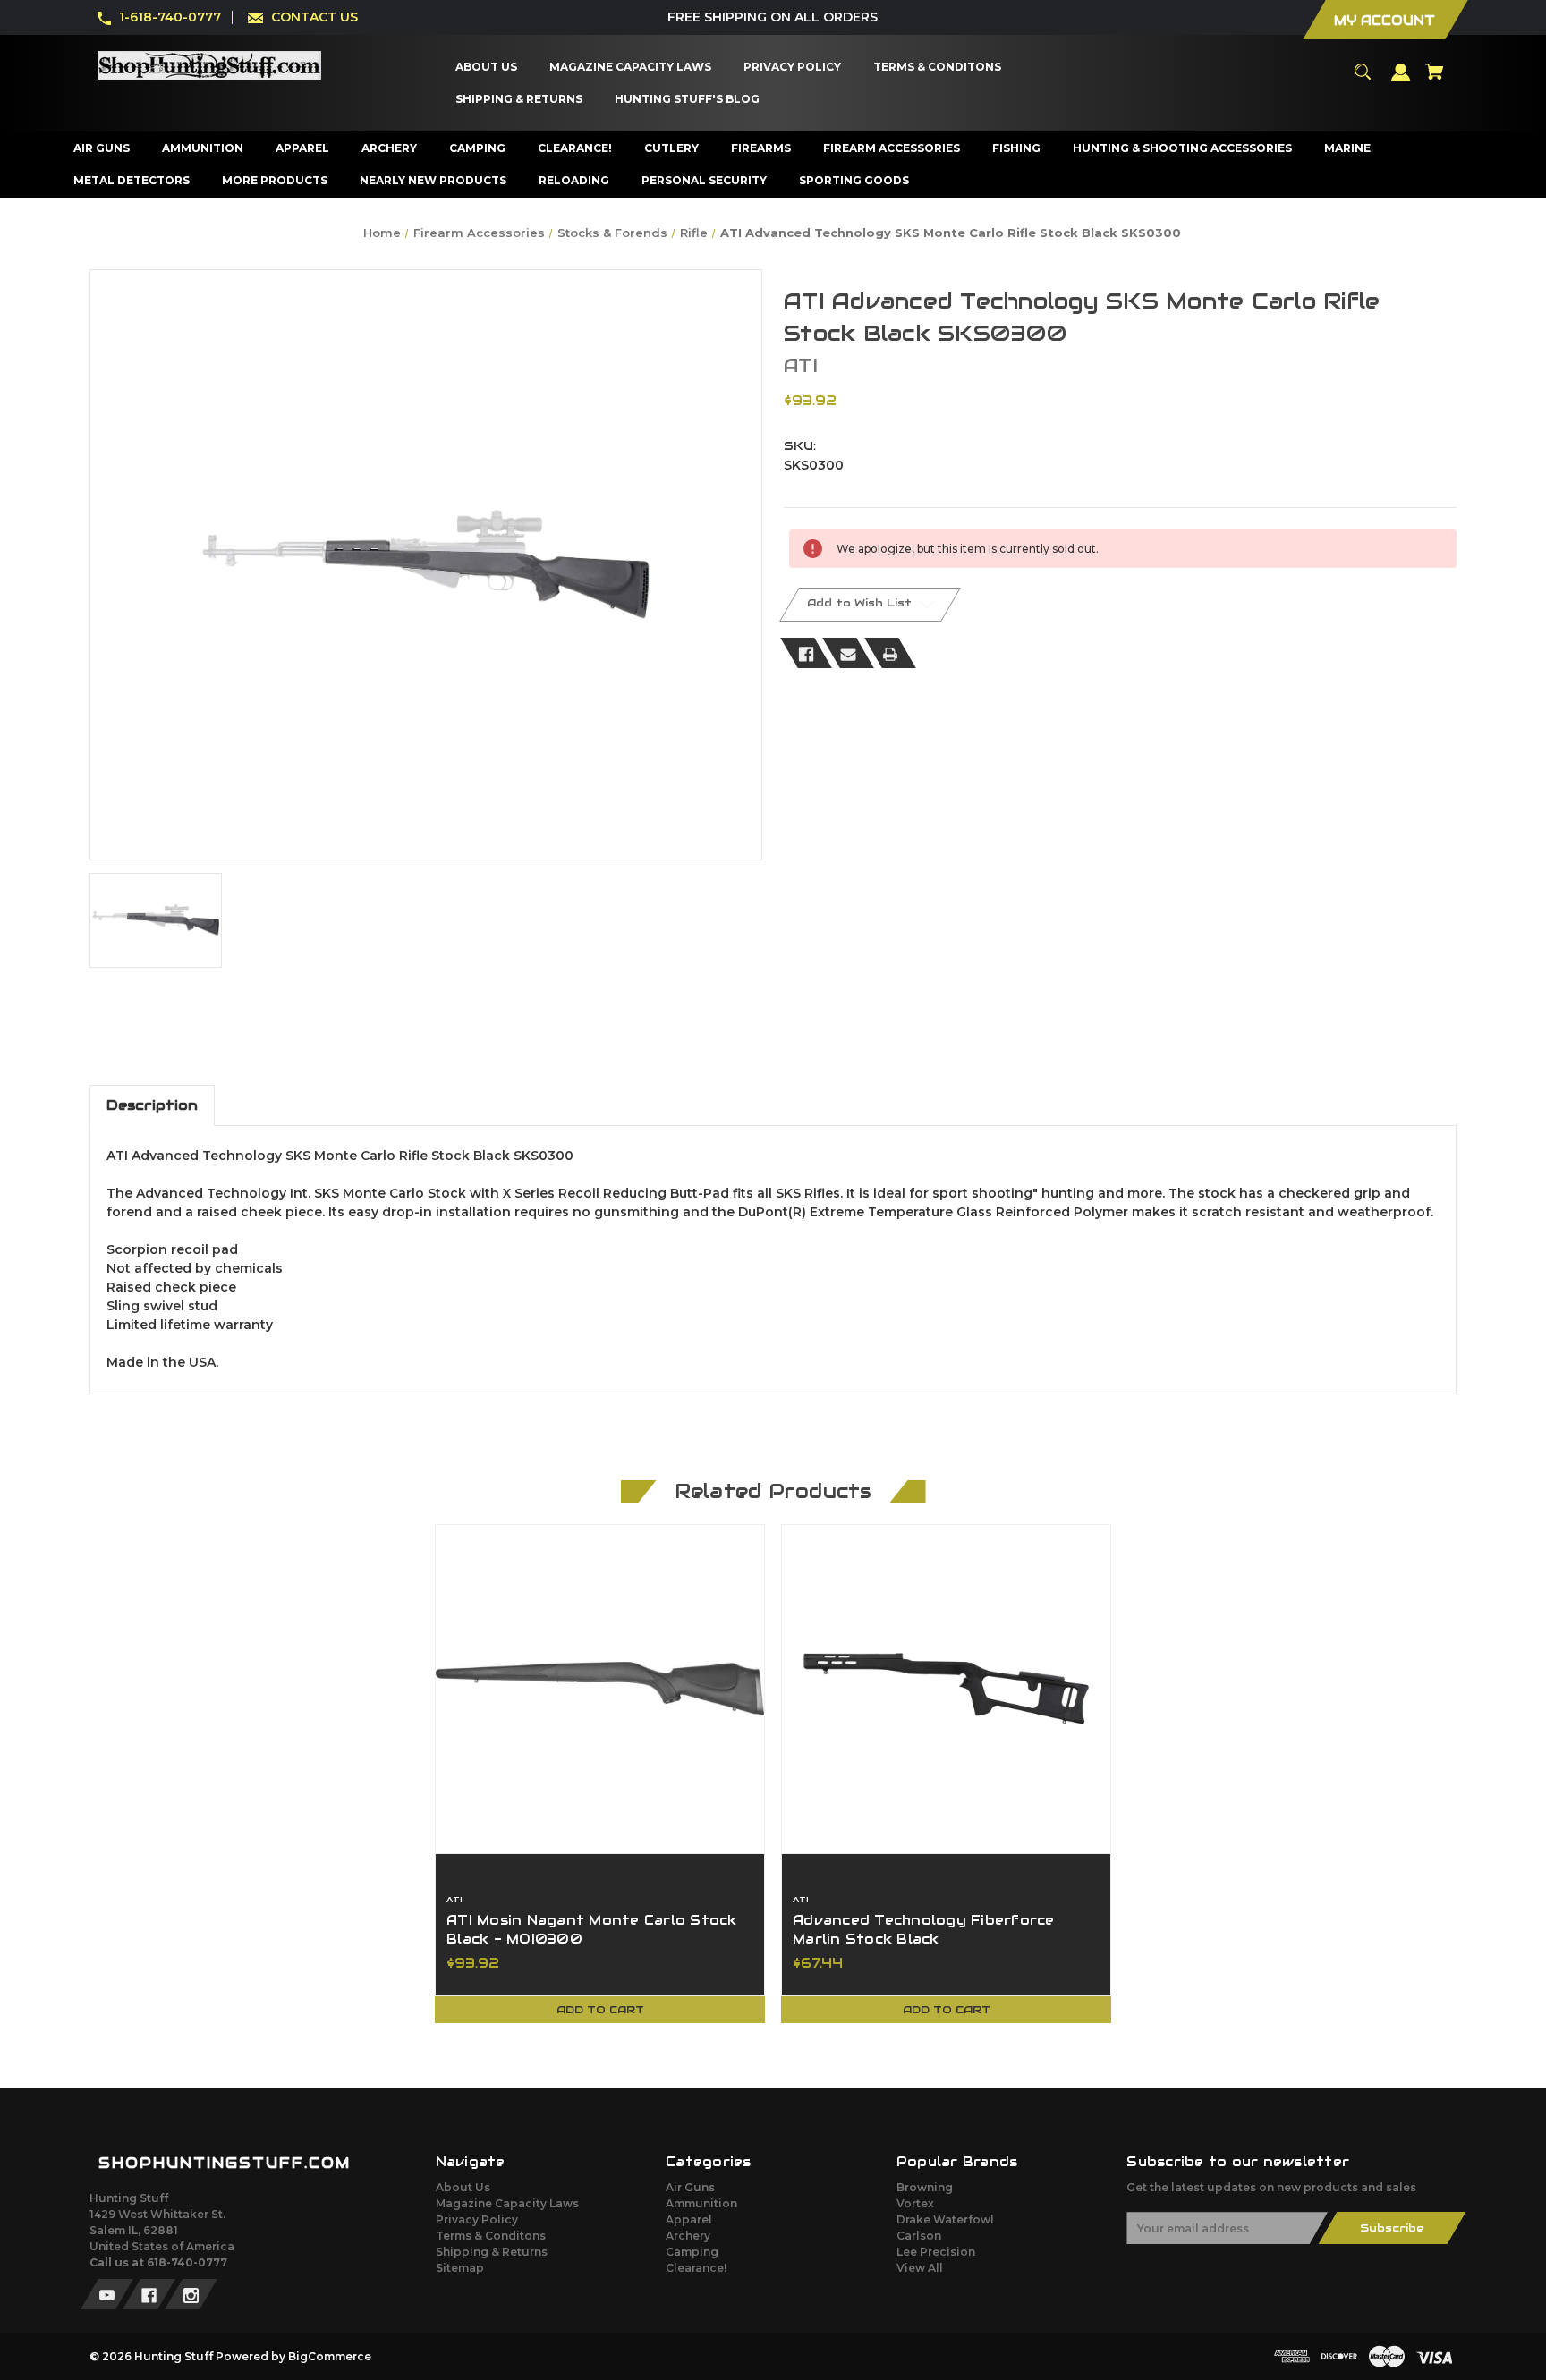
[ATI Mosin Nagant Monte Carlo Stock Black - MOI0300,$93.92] (600, 1689)
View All (920, 2268)
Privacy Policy (477, 2219)
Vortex (915, 2203)
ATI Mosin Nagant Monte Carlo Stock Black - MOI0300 (592, 1930)
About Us (463, 2187)
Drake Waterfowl (945, 2219)
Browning (925, 2187)
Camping (692, 2252)
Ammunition (701, 2203)
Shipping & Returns (492, 2252)
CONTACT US (314, 17)
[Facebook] (806, 653)
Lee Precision (936, 2252)
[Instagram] (191, 2294)
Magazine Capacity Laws (507, 2203)
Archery (688, 2236)
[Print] (890, 653)
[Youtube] (107, 2294)
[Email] (848, 653)
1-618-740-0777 (170, 17)
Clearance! (696, 2268)
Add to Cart (600, 2009)
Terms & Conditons (491, 2236)
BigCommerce (330, 2356)
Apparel (689, 2219)
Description (152, 1105)
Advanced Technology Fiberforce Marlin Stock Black (924, 1930)
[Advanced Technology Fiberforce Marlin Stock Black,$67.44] (946, 1689)
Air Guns (690, 2187)
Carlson (919, 2236)
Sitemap (460, 2268)
